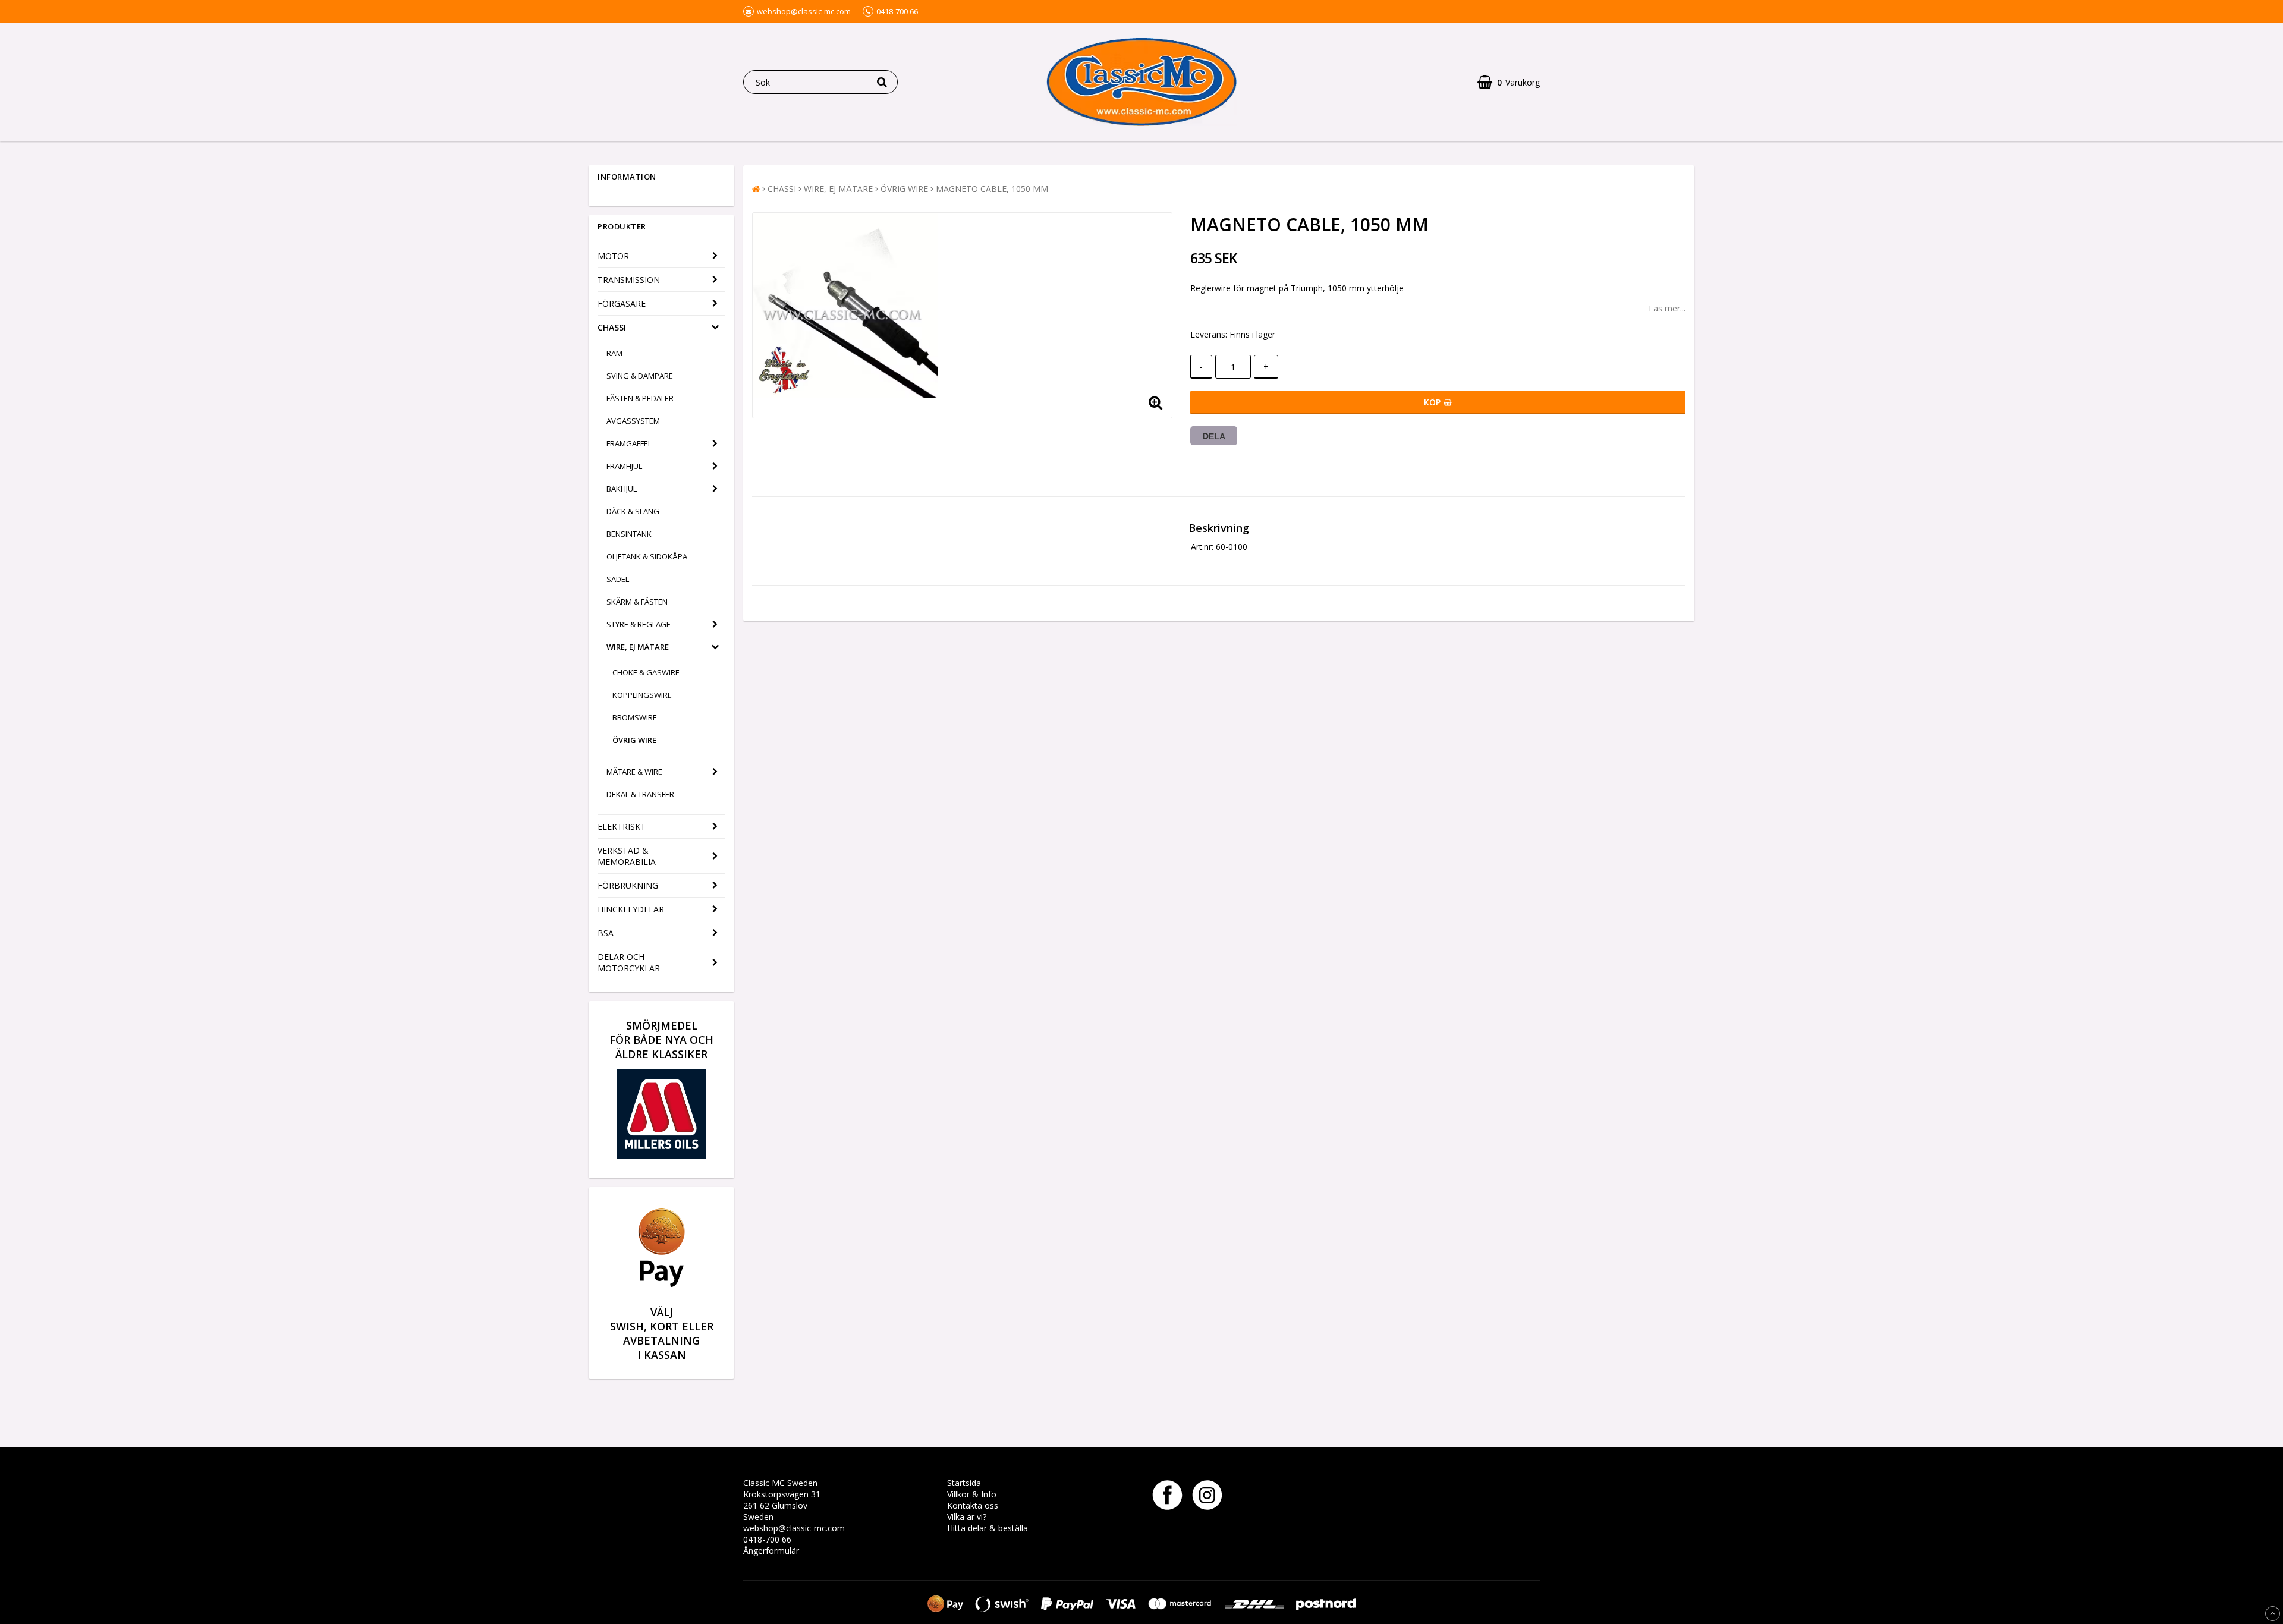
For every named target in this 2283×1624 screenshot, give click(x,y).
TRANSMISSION (629, 280)
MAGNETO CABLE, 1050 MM (992, 189)
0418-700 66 (767, 1539)
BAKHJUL (622, 489)
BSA (606, 933)
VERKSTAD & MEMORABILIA (627, 856)
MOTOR (613, 256)
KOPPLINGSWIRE (642, 695)
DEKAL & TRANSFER (640, 794)
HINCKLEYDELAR (631, 909)
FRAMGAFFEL (629, 443)
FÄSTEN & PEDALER (640, 398)
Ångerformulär (771, 1551)
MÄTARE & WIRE (634, 772)
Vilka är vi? (967, 1517)
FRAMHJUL (624, 466)
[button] (1509, 82)
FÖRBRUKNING (628, 885)
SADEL (618, 579)
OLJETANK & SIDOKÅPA (647, 556)
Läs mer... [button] (1667, 308)
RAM (614, 353)
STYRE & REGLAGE (639, 624)
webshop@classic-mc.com (794, 1528)
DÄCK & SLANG (633, 511)
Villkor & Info (972, 1494)
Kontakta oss (973, 1505)
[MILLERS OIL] (662, 1155)
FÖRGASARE (622, 303)
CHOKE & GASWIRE (646, 672)
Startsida (964, 1483)
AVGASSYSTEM (633, 421)
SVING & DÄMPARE (640, 376)
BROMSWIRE (635, 717)
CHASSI (612, 327)
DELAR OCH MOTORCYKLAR (629, 962)
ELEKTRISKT (622, 827)
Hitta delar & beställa (988, 1528)
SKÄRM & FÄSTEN (637, 602)
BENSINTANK (629, 534)
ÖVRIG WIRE (634, 740)
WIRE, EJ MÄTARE (638, 647)
